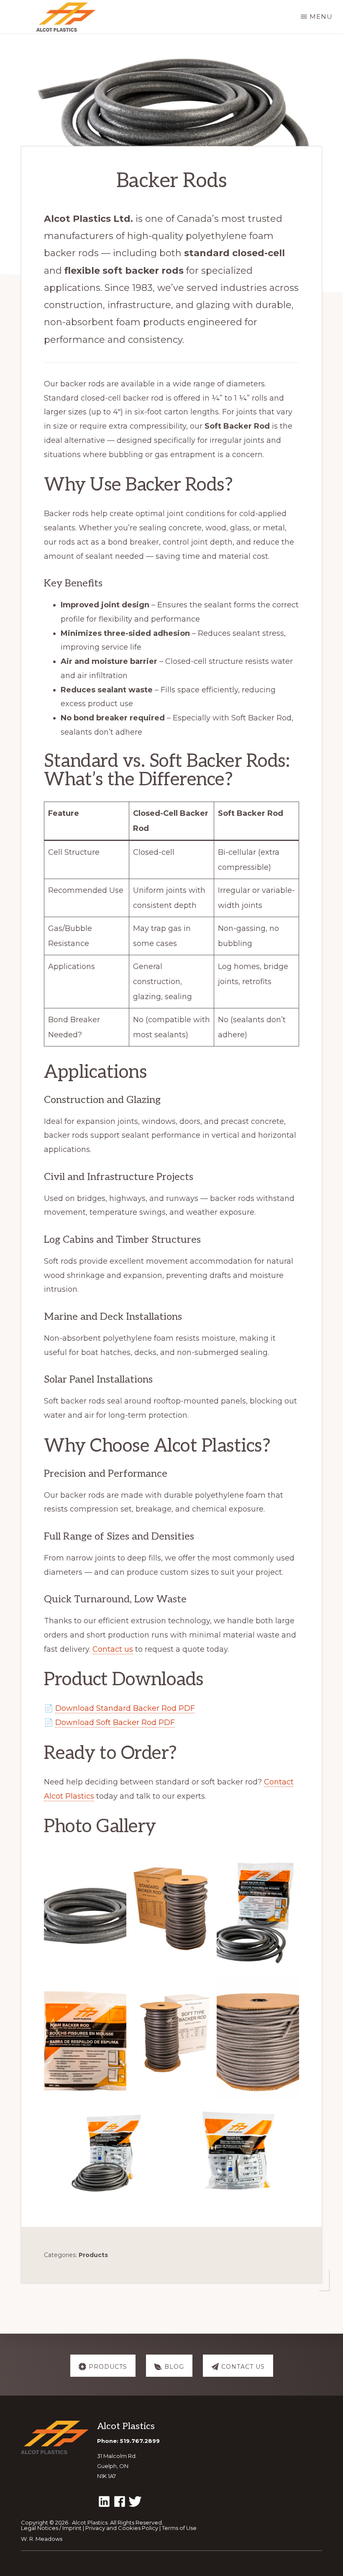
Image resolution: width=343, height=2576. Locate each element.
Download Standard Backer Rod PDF (125, 1708)
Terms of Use (179, 2528)
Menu (321, 17)
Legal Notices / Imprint (51, 2528)
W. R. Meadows (42, 2539)
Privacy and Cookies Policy (122, 2528)
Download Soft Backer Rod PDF (115, 1722)
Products (93, 2255)
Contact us (113, 1649)
